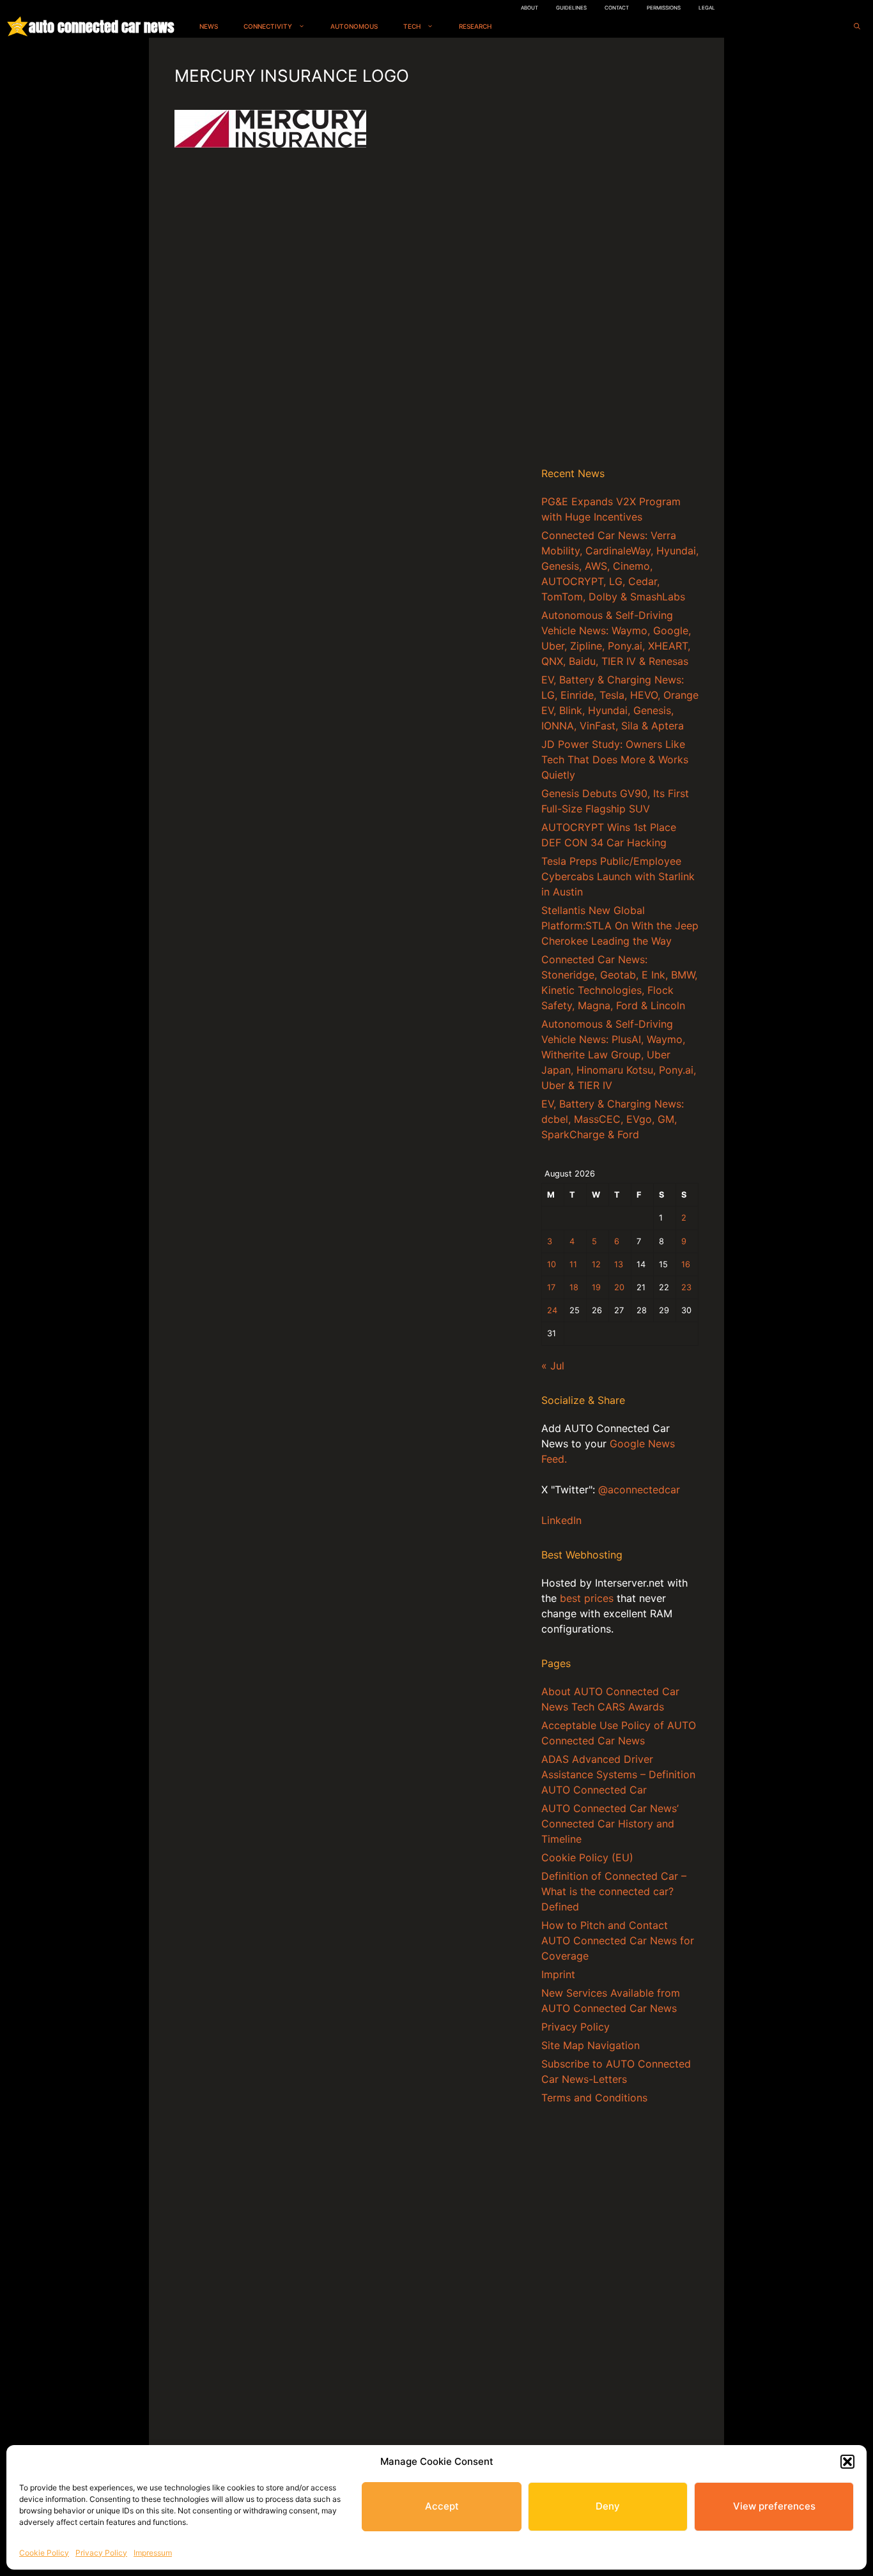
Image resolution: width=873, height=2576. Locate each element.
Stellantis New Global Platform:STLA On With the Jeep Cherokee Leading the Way (620, 926)
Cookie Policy (44, 2553)
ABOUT (529, 8)
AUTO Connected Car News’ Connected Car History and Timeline (610, 1824)
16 (686, 1264)
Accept (442, 2506)
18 (574, 1287)
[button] (847, 2462)
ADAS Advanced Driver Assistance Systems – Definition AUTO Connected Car (618, 1774)
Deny (608, 2506)
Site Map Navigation (591, 2045)
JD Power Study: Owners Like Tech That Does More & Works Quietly (615, 759)
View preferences (774, 2506)
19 (596, 1287)
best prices (587, 1598)
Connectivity (268, 26)
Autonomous (354, 26)
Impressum (153, 2553)
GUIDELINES (571, 8)
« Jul (553, 1366)
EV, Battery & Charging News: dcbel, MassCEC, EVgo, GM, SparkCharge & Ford (613, 1119)
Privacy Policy (101, 2553)
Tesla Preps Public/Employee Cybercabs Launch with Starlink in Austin (618, 876)
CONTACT (617, 8)
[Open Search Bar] (857, 27)
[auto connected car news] (18, 27)
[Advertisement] (620, 255)
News (209, 26)
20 (619, 1287)
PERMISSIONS (664, 8)
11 (573, 1264)
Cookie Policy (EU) (587, 1857)
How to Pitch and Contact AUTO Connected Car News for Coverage (618, 1940)
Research (475, 26)
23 (686, 1287)
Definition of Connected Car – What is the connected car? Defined (614, 1891)
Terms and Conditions (594, 2098)
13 (619, 1264)
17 (551, 1287)
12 (596, 1264)
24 (552, 1310)
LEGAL (707, 8)
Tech (412, 26)
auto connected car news (101, 27)
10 (552, 1264)
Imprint (558, 1974)
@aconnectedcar (639, 1490)
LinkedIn (561, 1520)
